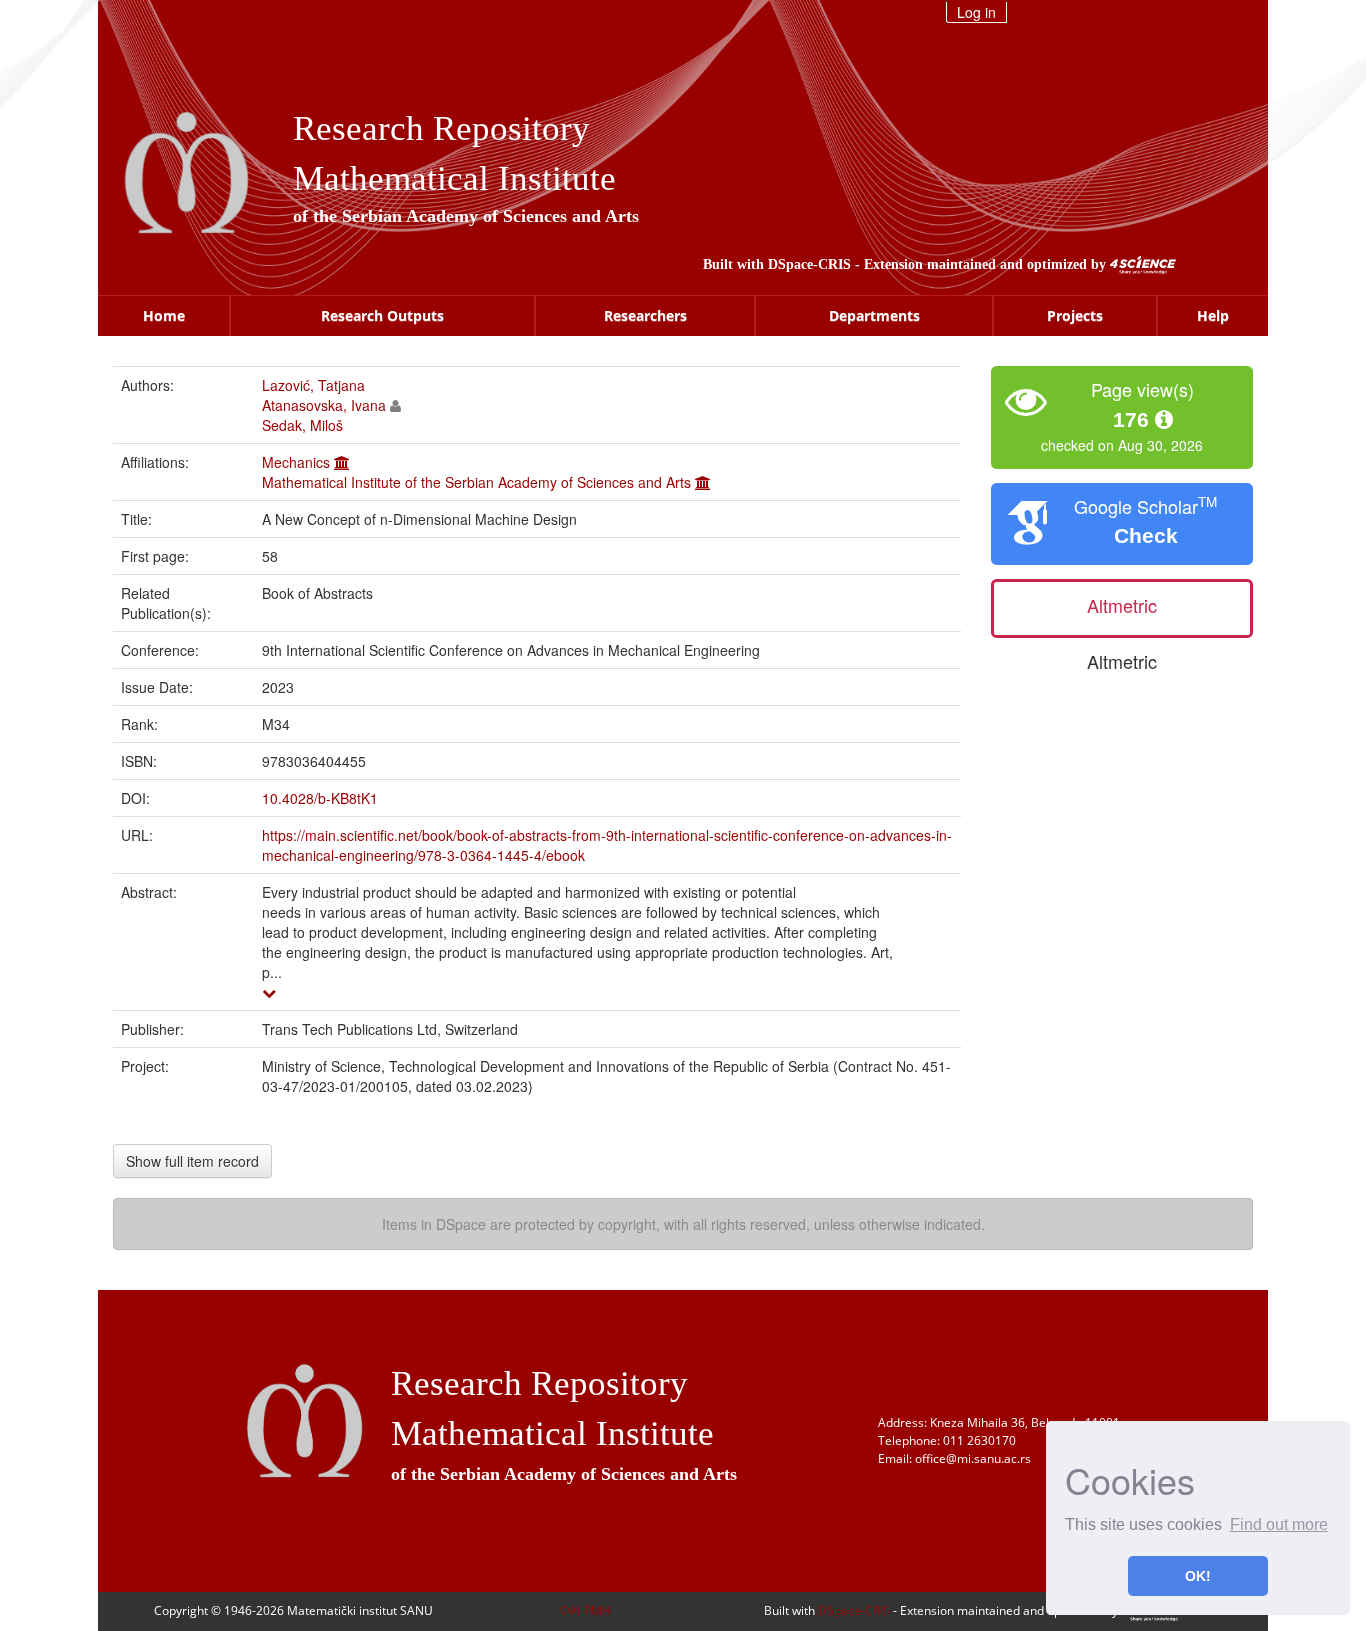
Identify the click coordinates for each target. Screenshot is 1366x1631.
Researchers (645, 315)
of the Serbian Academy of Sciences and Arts (466, 216)
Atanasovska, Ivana (324, 405)
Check (1146, 535)
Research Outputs (382, 315)
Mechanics (296, 462)
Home (164, 315)
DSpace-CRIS (809, 264)
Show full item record (192, 1161)
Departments (874, 315)
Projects (1075, 315)
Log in (976, 12)
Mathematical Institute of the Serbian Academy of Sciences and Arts (476, 482)
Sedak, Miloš (302, 425)
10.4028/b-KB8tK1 (320, 798)
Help (1213, 315)
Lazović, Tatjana (313, 385)
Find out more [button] (1279, 1524)
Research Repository (441, 128)
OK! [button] (1198, 1576)
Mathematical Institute (454, 178)
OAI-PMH (585, 1610)
